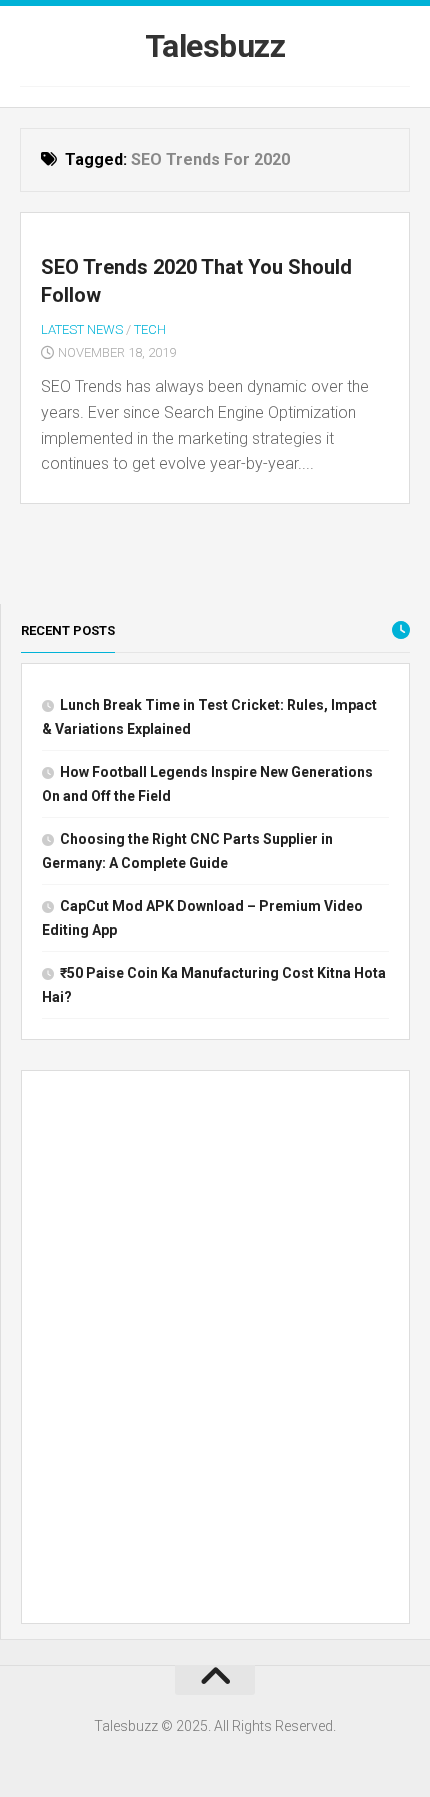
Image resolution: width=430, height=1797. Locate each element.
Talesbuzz (215, 46)
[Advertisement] (215, 1351)
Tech (150, 329)
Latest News (82, 329)
